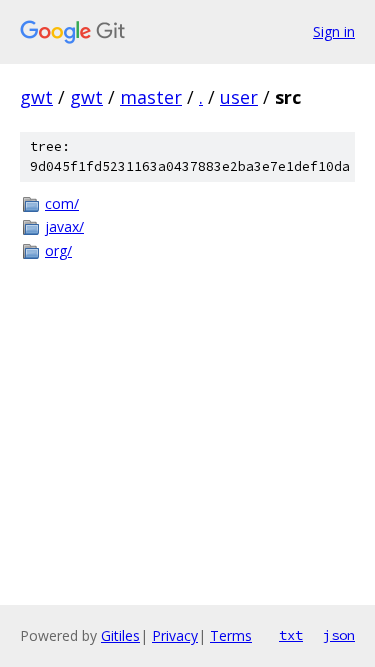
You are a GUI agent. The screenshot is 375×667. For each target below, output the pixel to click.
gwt (36, 97)
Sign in (334, 31)
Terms (231, 635)
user (239, 97)
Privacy (175, 635)
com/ (62, 203)
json (339, 635)
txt (291, 635)
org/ (58, 250)
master (151, 97)
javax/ (64, 226)
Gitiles (120, 635)
